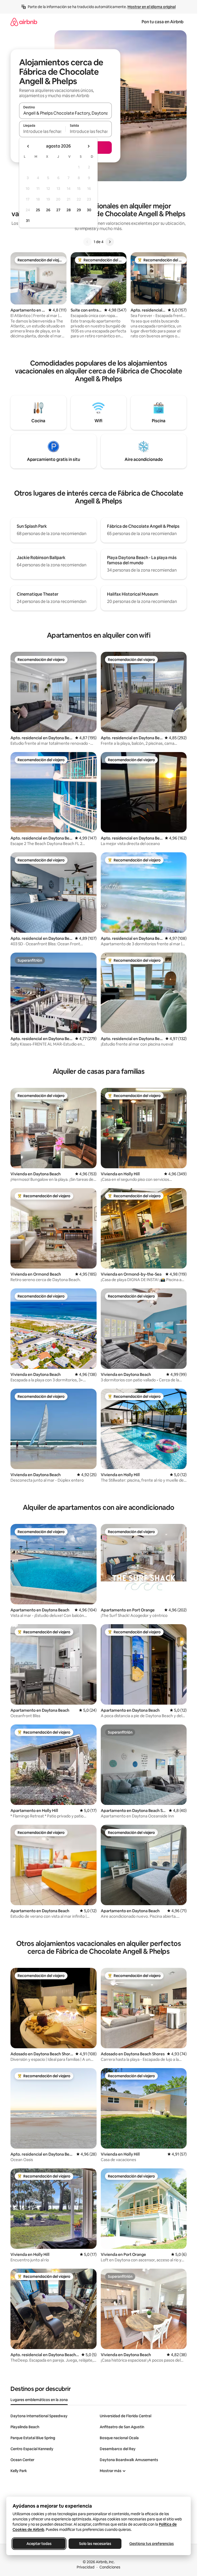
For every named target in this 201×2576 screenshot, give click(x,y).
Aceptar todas (39, 2544)
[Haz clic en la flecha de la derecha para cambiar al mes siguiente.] (88, 146)
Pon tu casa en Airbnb (163, 22)
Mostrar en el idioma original (152, 7)
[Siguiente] (110, 242)
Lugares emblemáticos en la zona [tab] (39, 2400)
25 (38, 210)
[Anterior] (87, 242)
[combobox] (65, 113)
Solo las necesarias (95, 2544)
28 (69, 210)
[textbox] (42, 131)
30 (89, 210)
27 (58, 210)
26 (48, 210)
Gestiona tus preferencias (152, 2544)
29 (79, 210)
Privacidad (86, 2567)
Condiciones (110, 2567)
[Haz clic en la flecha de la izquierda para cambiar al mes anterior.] (28, 146)
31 (28, 221)
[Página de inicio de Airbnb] (24, 22)
